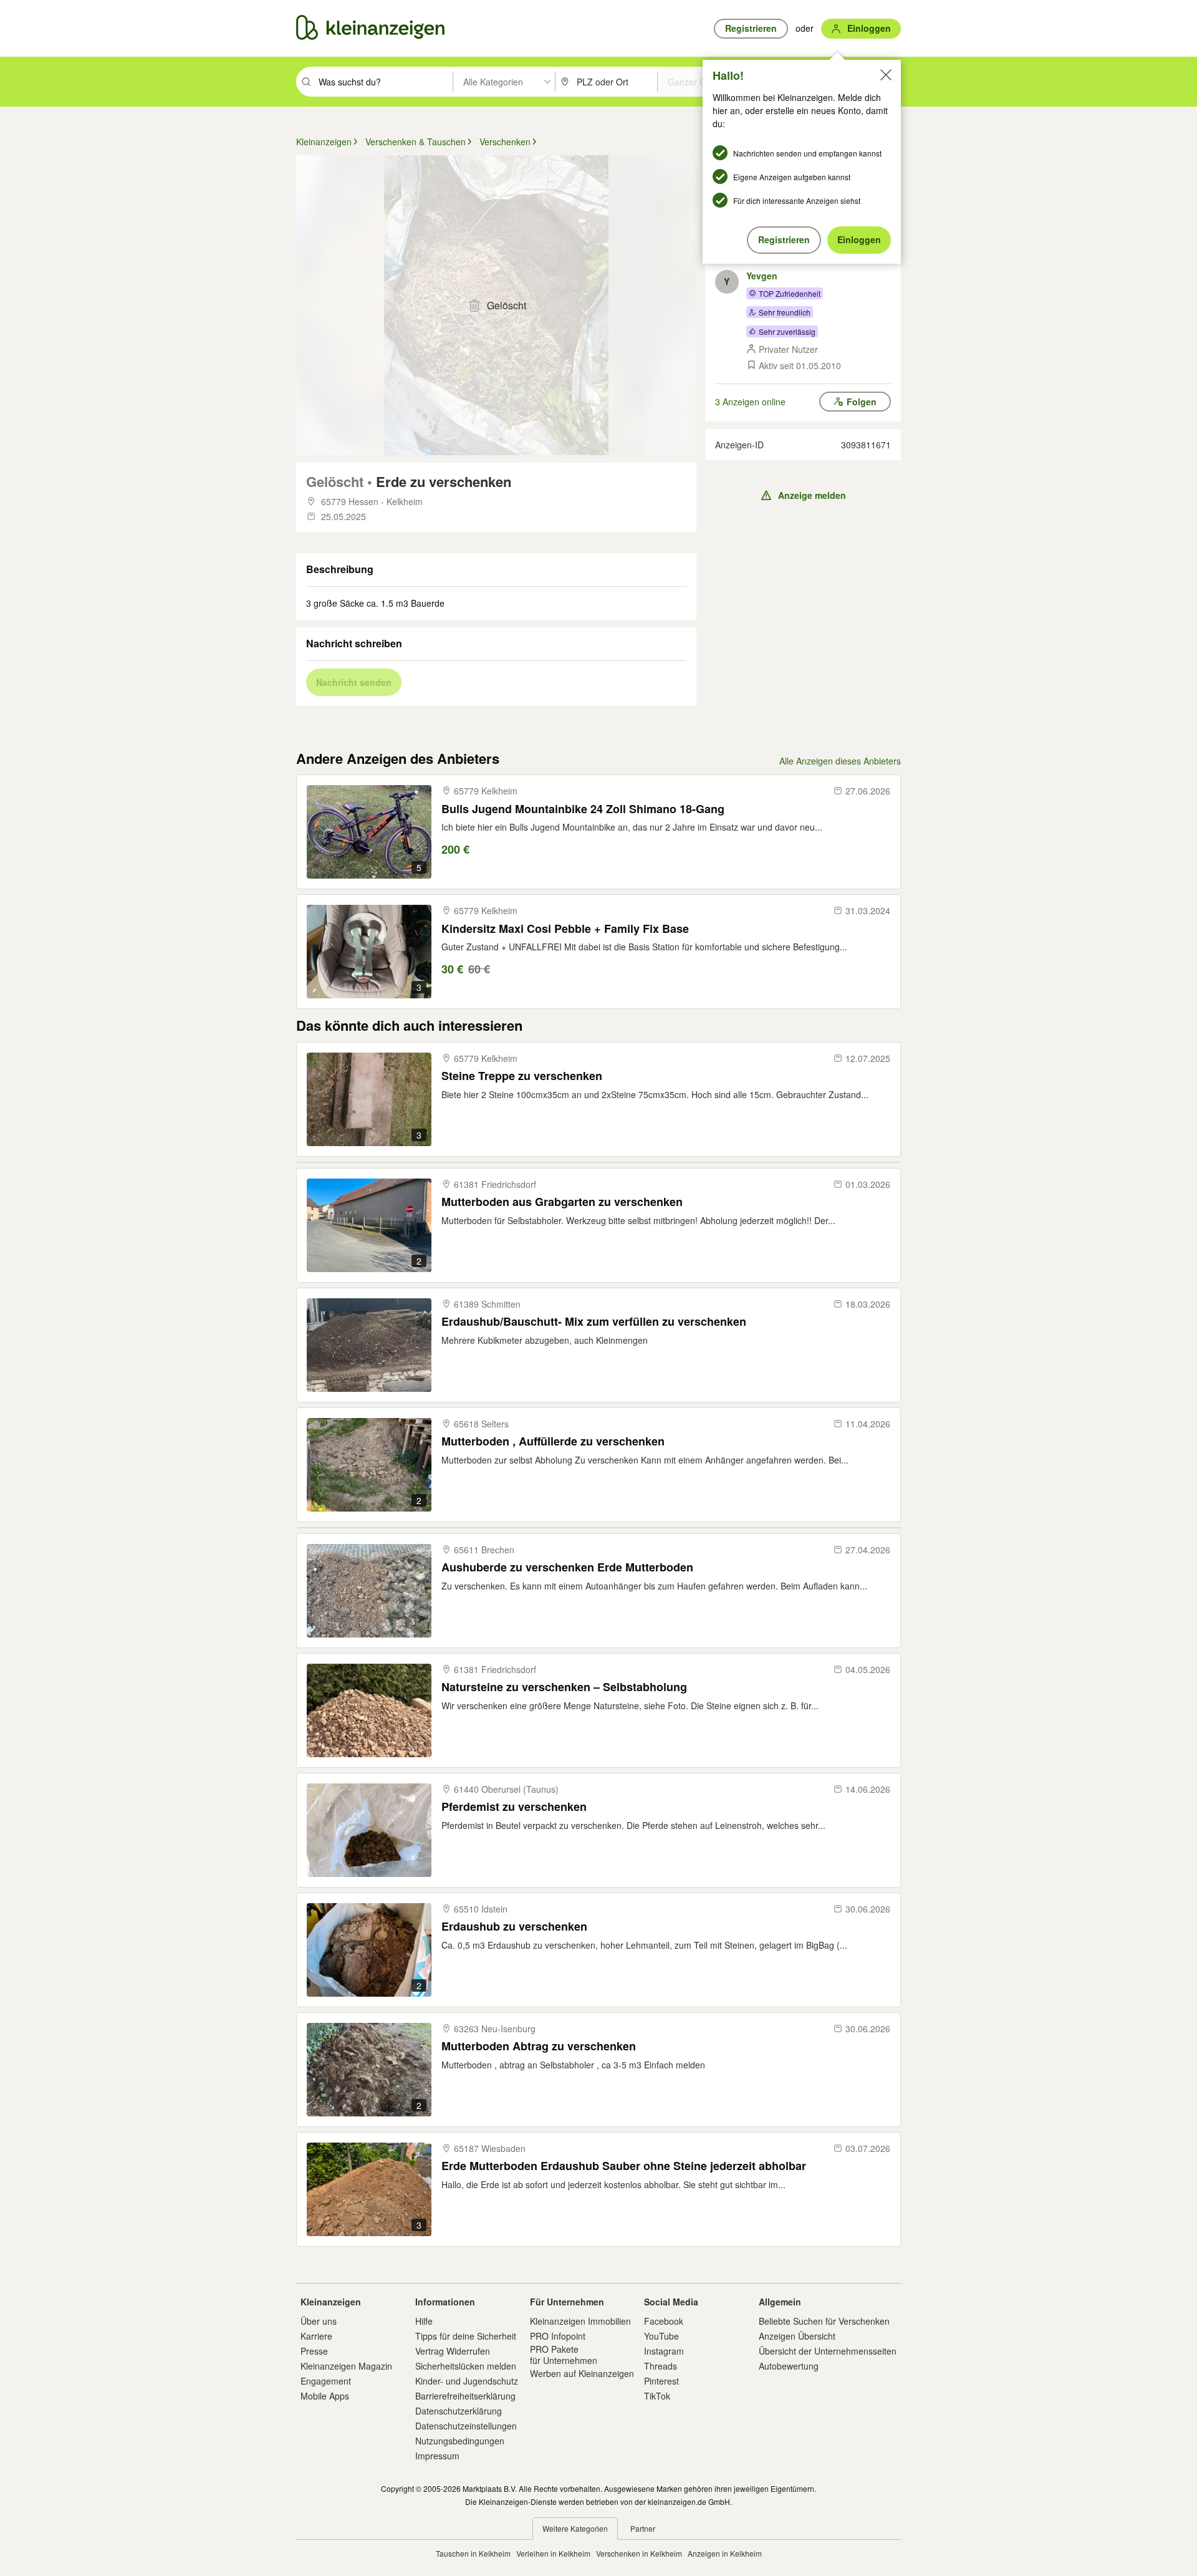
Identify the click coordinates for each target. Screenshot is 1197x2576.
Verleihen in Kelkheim (553, 2553)
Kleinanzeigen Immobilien (580, 2321)
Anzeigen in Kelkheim (725, 2553)
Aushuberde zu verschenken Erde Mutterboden (567, 1567)
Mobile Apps (325, 2396)
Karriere (316, 2336)
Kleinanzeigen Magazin (346, 2366)
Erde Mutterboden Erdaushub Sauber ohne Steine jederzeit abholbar (624, 2166)
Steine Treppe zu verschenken (522, 1076)
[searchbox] (384, 82)
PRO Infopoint (558, 2336)
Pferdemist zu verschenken (514, 1807)
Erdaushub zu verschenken (514, 1927)
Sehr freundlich (785, 312)
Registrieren (784, 239)
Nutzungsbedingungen (460, 2441)
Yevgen (762, 276)
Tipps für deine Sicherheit (466, 2336)
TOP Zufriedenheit (790, 293)
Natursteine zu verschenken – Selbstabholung (564, 1687)
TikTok (657, 2396)
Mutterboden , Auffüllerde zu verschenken (553, 1441)
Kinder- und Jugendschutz (467, 2381)
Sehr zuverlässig (787, 331)
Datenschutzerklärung (459, 2411)
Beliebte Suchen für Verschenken (824, 2321)
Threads (661, 2366)
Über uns (319, 2321)
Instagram (664, 2351)
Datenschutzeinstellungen (466, 2426)
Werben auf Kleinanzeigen (582, 2373)
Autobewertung (789, 2366)
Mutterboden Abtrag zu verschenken (539, 2046)
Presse (314, 2351)
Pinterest (661, 2381)
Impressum (437, 2456)
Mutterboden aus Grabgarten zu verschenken (562, 1202)
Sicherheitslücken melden (466, 2366)
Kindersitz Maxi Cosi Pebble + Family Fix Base (565, 929)
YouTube (661, 2336)
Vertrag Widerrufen (453, 2351)
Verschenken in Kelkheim (639, 2553)
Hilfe (424, 2321)
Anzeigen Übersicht (797, 2336)
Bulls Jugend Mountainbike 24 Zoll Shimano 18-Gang (583, 809)
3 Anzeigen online (750, 402)
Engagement (326, 2381)
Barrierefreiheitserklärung (465, 2396)
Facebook (664, 2321)
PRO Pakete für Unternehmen (564, 2355)
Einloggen (859, 239)
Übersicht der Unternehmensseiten (828, 2351)
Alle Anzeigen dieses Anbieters (840, 761)
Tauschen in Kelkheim (473, 2553)
